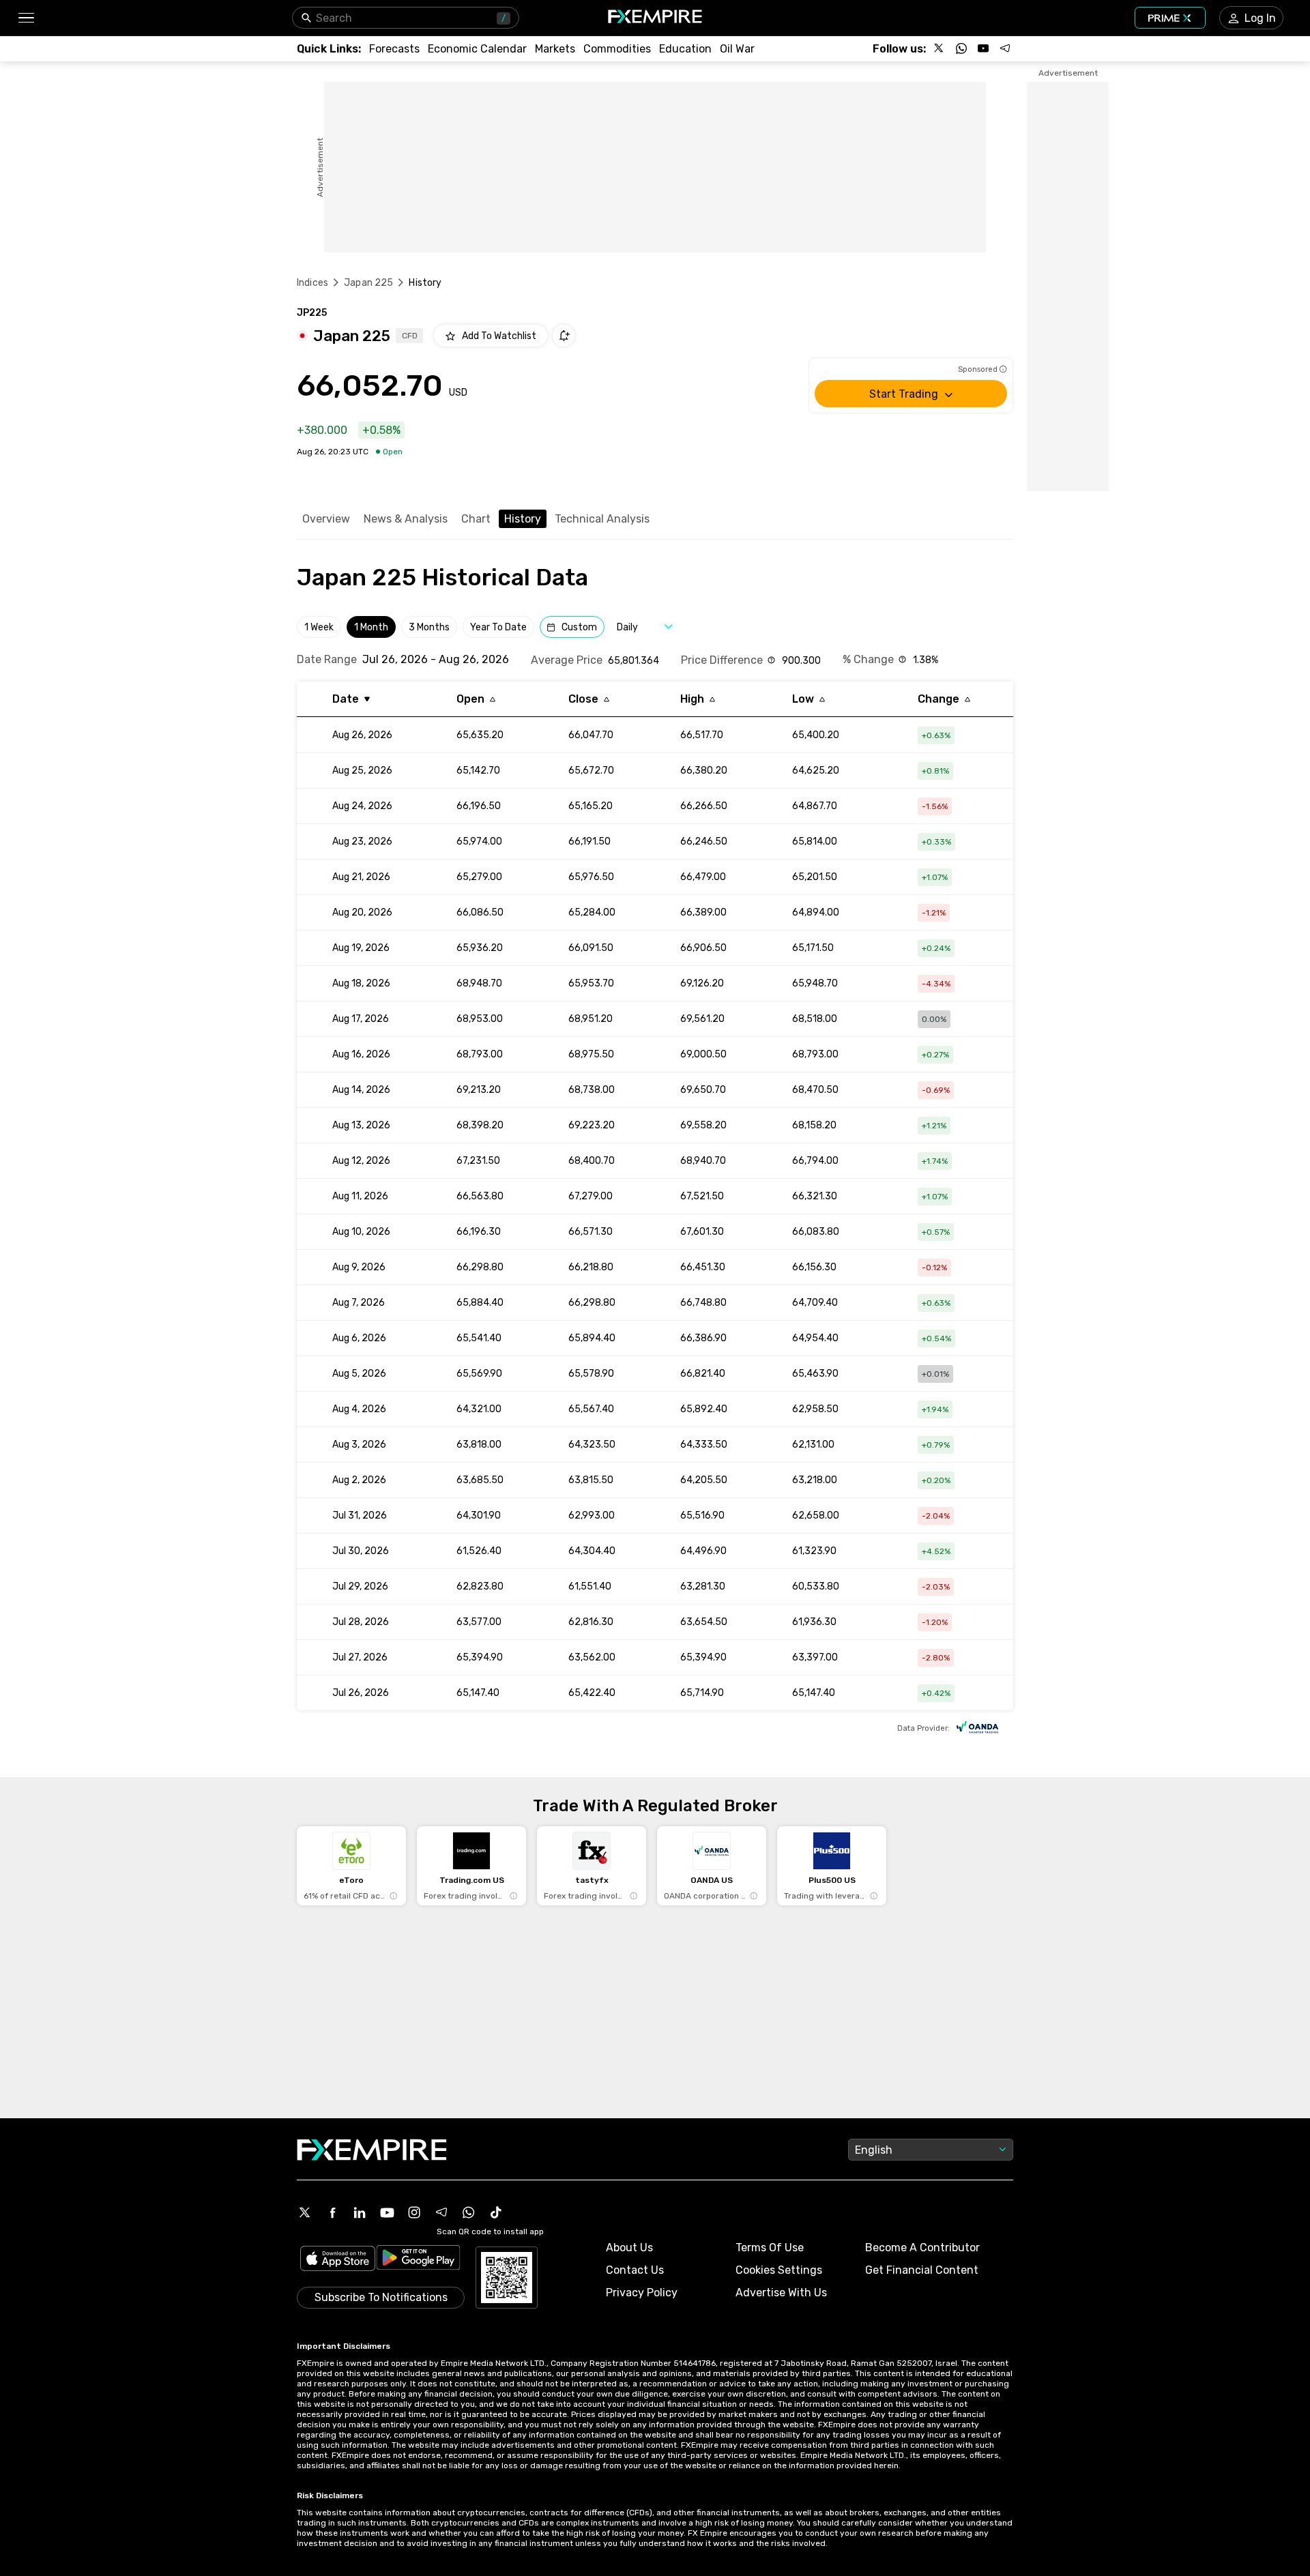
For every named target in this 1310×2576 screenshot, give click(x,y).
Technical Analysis (602, 519)
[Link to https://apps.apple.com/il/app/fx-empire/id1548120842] (338, 2260)
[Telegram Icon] (441, 2212)
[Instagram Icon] (414, 2212)
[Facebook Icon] (332, 2212)
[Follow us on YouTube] (983, 48)
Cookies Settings (779, 2270)
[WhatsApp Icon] (469, 2212)
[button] (26, 18)
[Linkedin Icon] (360, 2212)
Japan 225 (368, 283)
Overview (326, 519)
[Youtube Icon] (387, 2212)
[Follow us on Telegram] (1005, 48)
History (523, 519)
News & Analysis (406, 519)
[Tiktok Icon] (496, 2212)
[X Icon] (305, 2212)
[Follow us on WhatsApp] (961, 48)
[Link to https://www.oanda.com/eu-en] (977, 1729)
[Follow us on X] (940, 48)
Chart (476, 519)
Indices (312, 283)
